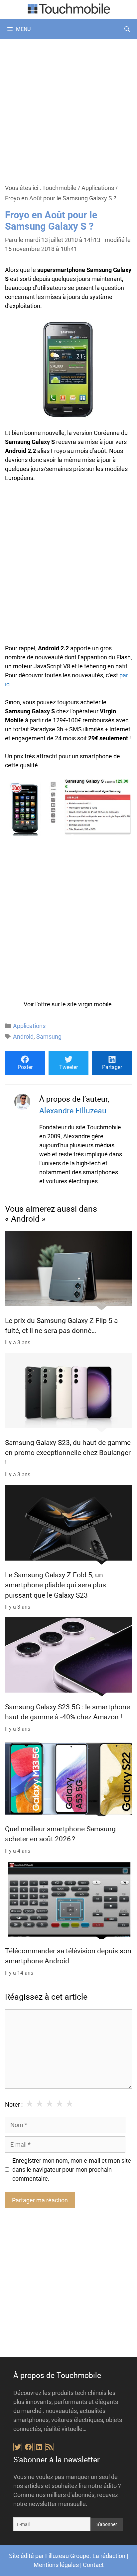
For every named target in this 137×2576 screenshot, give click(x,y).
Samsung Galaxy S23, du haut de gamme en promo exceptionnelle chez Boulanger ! (68, 1453)
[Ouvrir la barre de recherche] (127, 29)
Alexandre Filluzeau (73, 1111)
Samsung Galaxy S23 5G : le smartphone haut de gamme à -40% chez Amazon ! (68, 1712)
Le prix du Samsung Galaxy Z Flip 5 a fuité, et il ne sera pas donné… (61, 1326)
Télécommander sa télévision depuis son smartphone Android (68, 1956)
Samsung (49, 1036)
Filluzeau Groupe (67, 2556)
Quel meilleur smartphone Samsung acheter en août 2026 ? (60, 1834)
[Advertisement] (68, 111)
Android (23, 1036)
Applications (98, 188)
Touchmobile (59, 188)
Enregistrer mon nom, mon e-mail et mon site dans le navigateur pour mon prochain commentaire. (72, 2169)
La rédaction (109, 2556)
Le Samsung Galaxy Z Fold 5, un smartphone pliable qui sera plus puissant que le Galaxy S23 (56, 1585)
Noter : (14, 2104)
